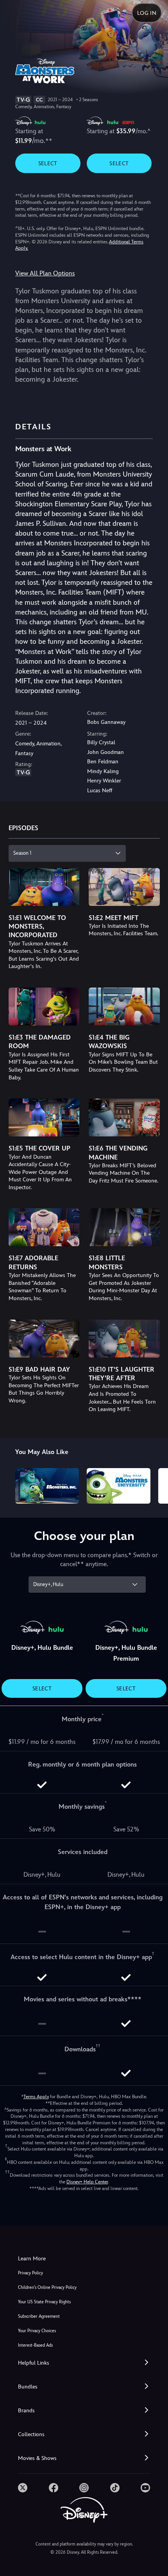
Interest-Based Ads (35, 2345)
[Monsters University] (119, 1486)
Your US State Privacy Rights (44, 2302)
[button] (84, 2363)
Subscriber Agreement (39, 2316)
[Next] (155, 1485)
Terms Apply (36, 2097)
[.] (23, 2488)
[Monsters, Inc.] (47, 1486)
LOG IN (147, 13)
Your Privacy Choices (37, 2331)
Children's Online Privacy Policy (47, 2287)
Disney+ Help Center (87, 2182)
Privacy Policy (30, 2273)
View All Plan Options (45, 273)
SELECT (48, 163)
